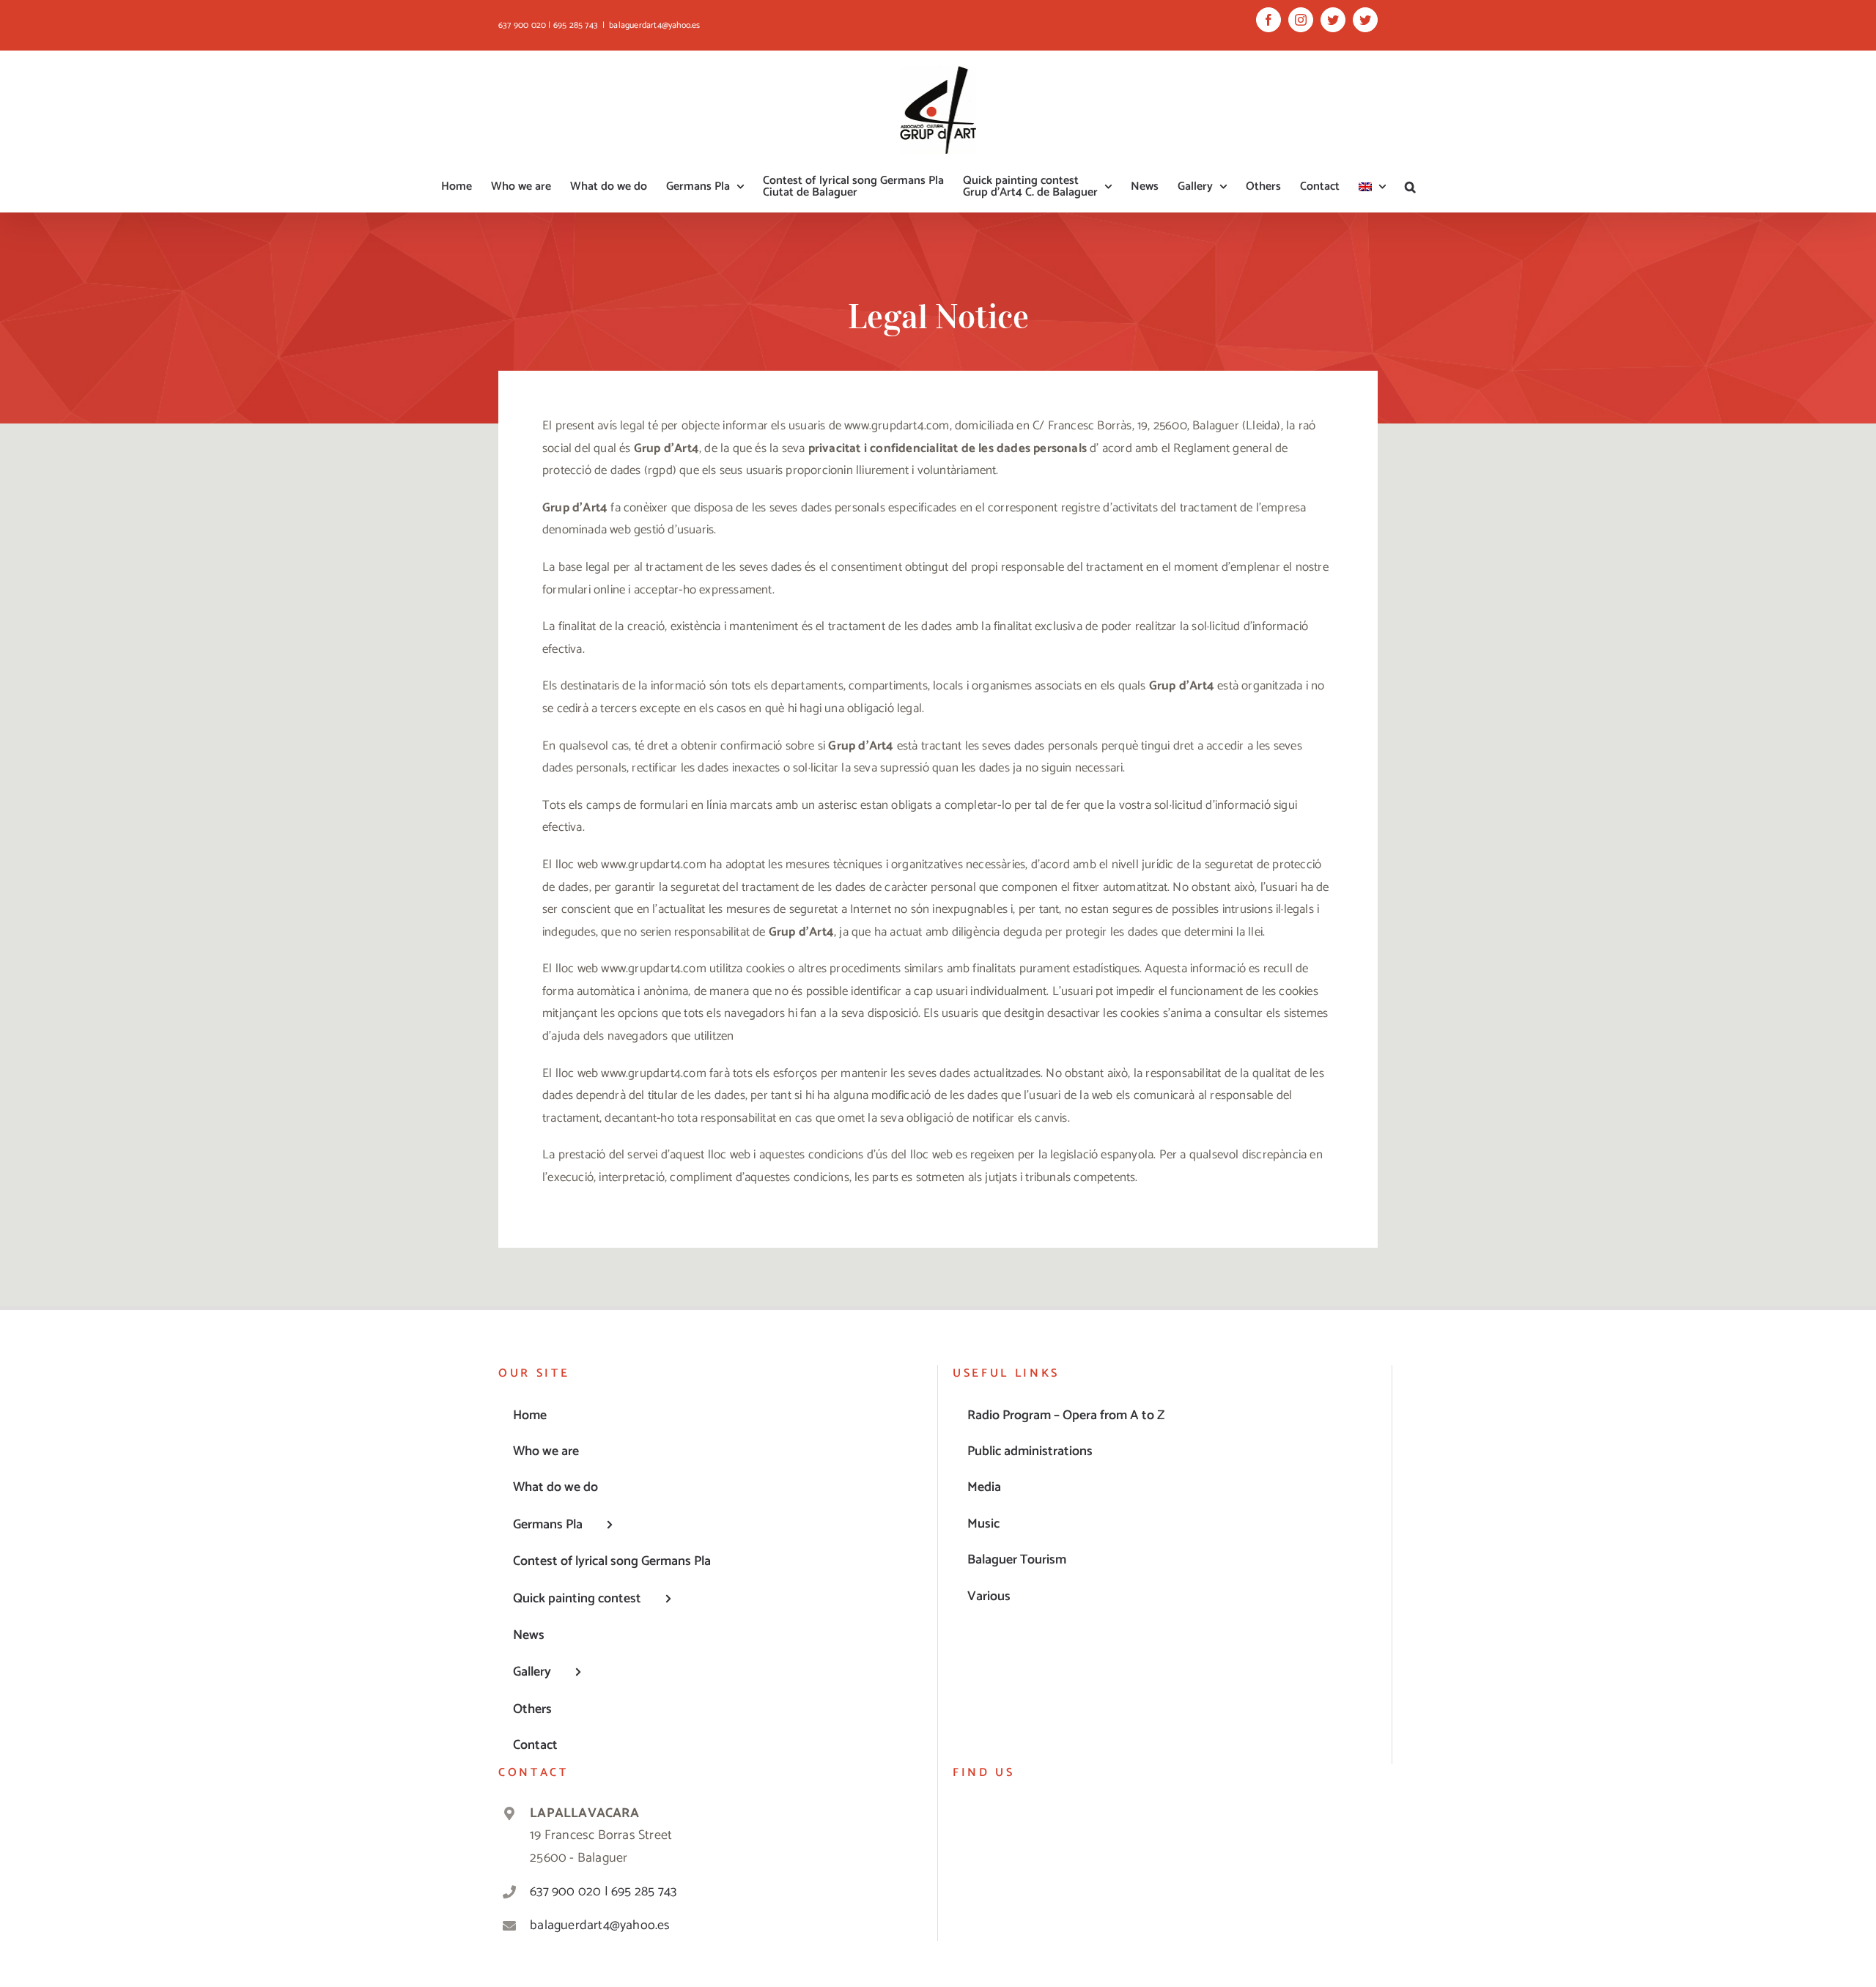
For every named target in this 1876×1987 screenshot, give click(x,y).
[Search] (1410, 187)
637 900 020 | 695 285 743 (603, 1892)
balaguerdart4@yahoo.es (654, 25)
